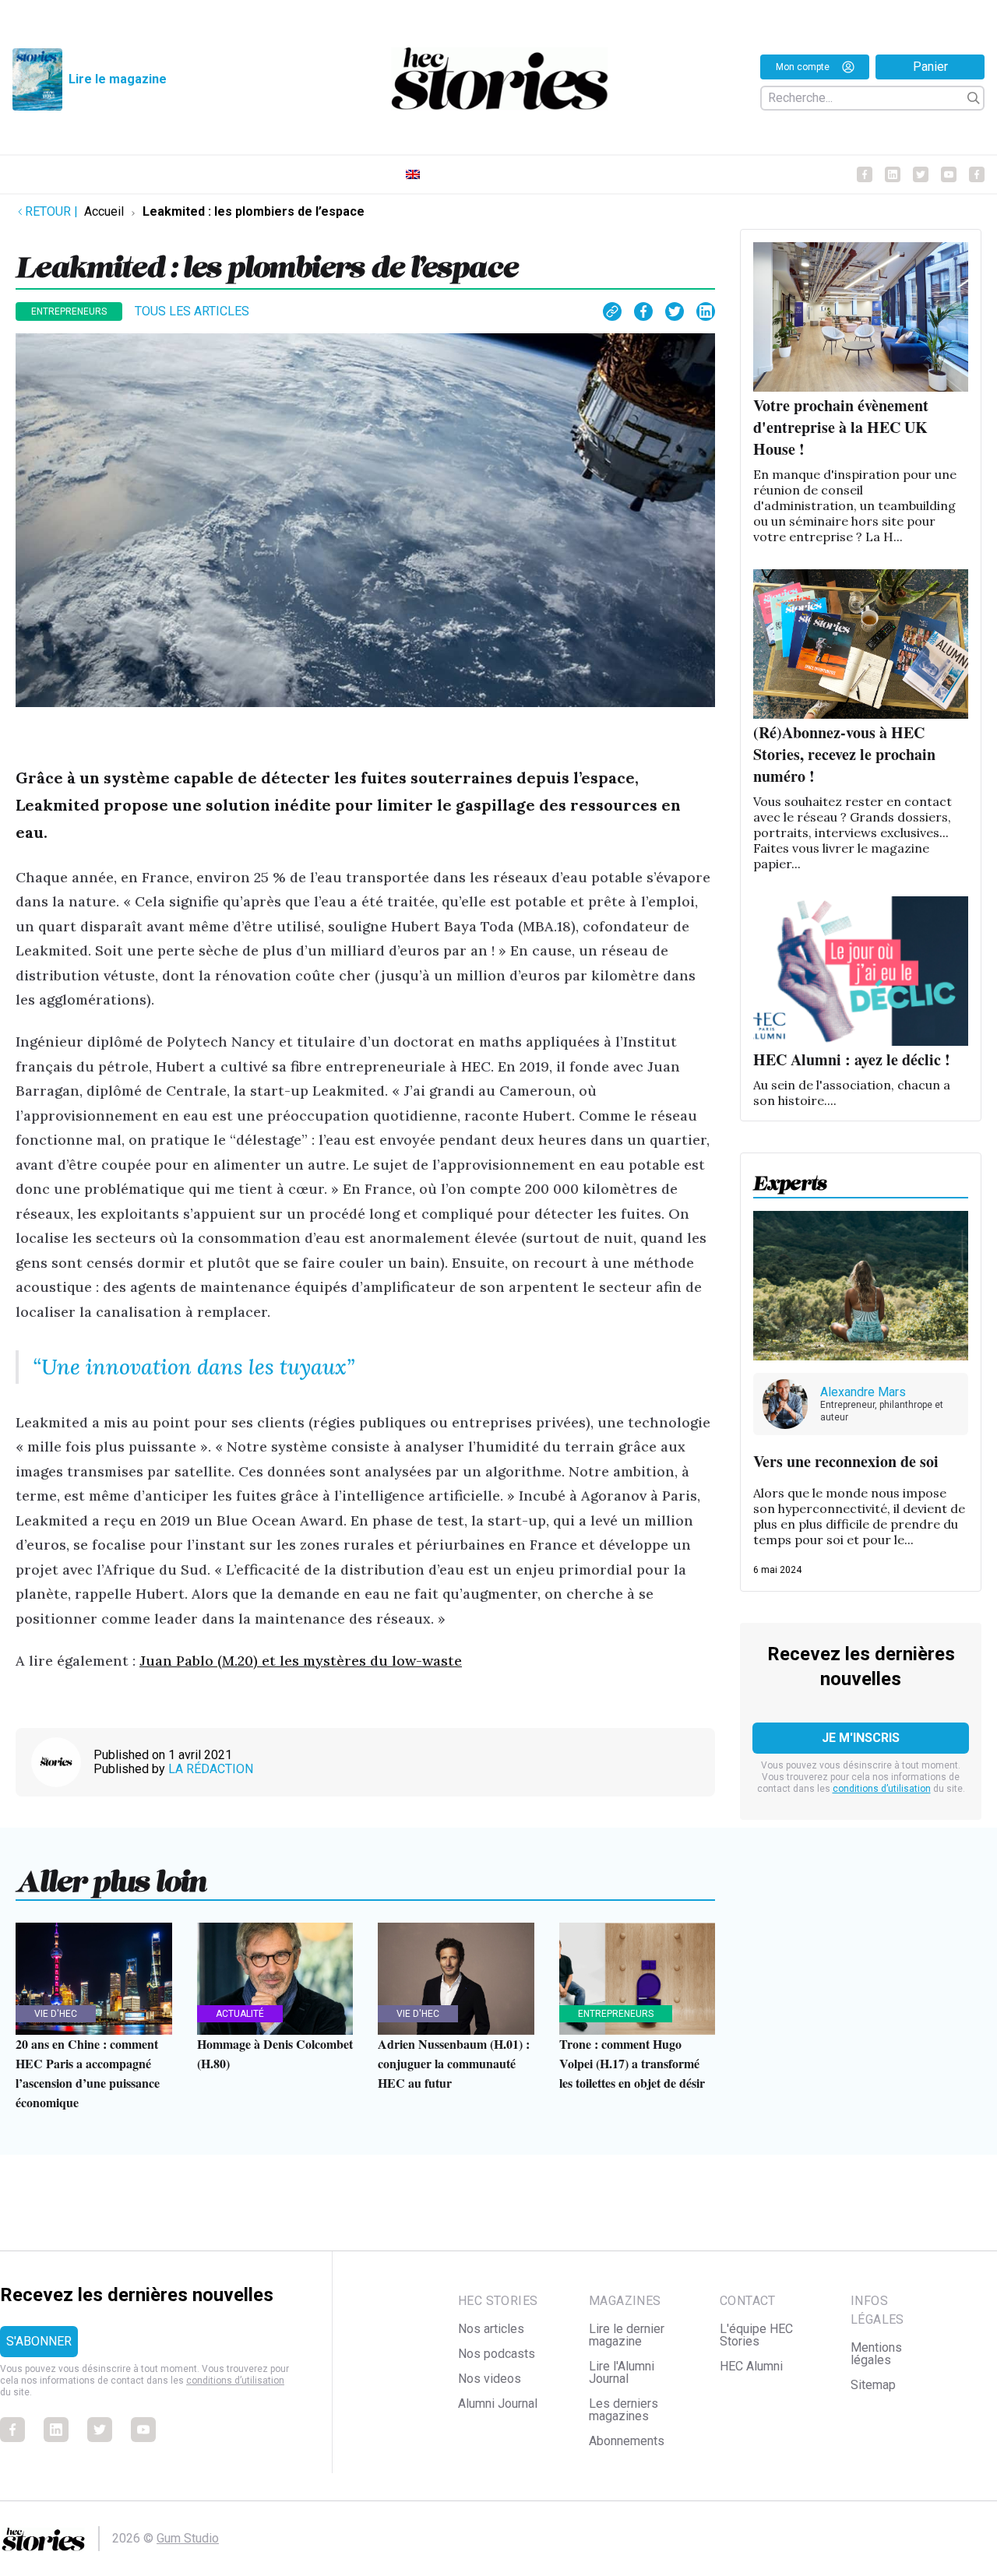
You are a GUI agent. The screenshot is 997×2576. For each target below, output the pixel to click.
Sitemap (873, 2385)
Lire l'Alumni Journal (622, 2372)
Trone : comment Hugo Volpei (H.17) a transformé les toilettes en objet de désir (632, 2063)
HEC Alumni (751, 2366)
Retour (51, 211)
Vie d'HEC (56, 2014)
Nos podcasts (497, 2354)
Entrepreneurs (69, 311)
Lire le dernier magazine (627, 2335)
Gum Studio (188, 2538)
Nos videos (490, 2379)
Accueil (104, 211)
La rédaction (211, 1769)
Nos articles (491, 2329)
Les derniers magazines (624, 2410)
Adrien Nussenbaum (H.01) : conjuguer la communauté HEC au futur (454, 2063)
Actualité (240, 2014)
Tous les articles (192, 311)
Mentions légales (876, 2354)
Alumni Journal (498, 2404)
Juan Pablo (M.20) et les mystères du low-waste (301, 1661)
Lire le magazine (118, 79)
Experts (790, 1178)
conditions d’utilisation (882, 1789)
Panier (930, 67)
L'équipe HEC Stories (756, 2335)
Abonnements (627, 2441)
